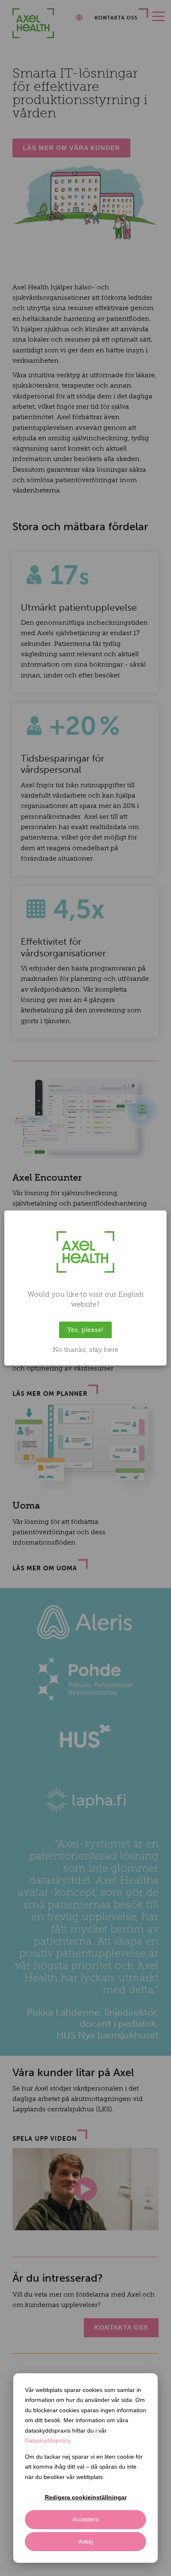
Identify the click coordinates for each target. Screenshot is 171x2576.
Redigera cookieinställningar (86, 2497)
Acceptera (85, 2519)
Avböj (86, 2542)
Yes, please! (85, 1330)
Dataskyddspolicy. (48, 2440)
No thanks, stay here (85, 1350)
